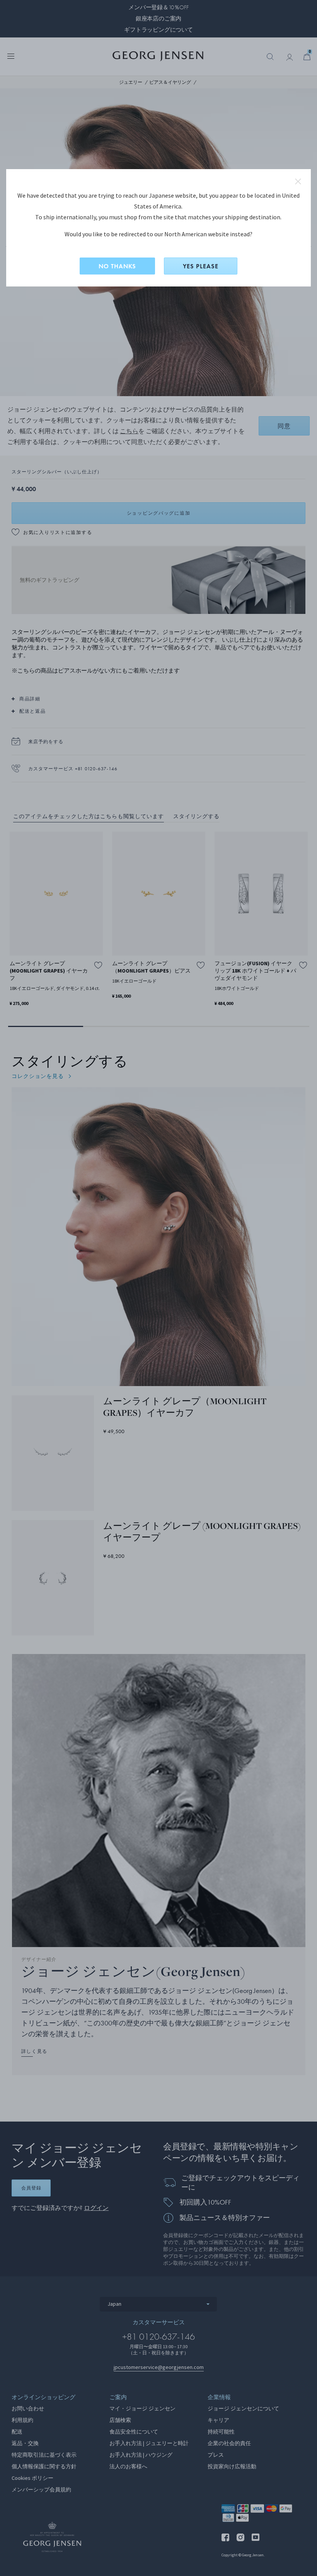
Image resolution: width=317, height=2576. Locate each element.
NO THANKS (117, 266)
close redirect (298, 181)
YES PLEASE (201, 266)
